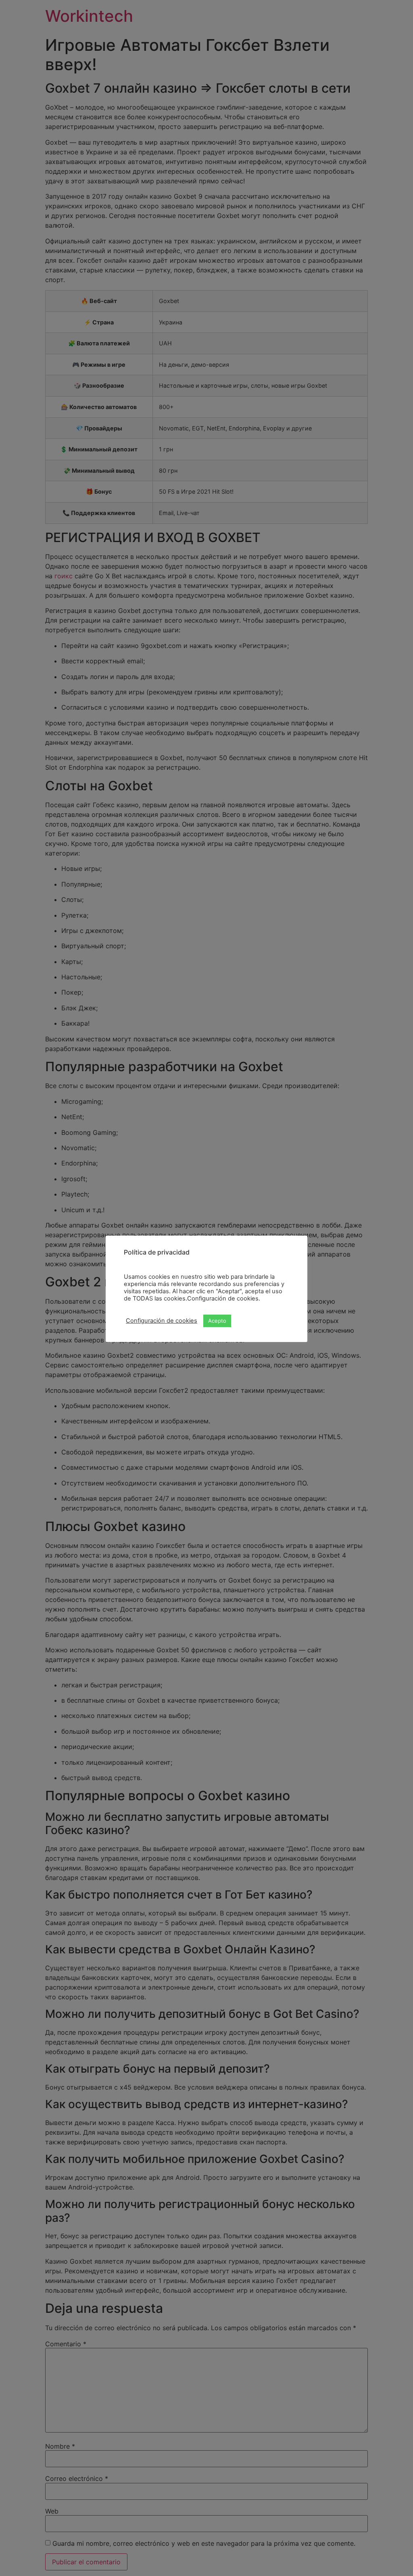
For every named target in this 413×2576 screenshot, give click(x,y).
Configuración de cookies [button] (162, 1321)
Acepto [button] (217, 1321)
